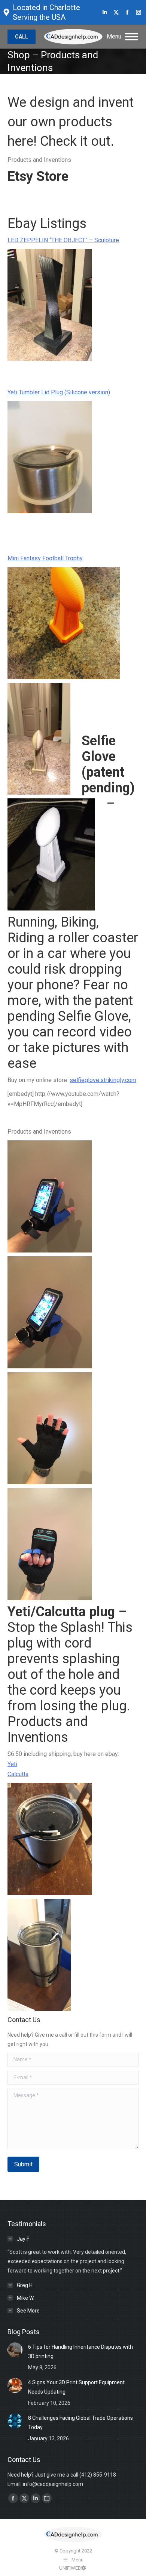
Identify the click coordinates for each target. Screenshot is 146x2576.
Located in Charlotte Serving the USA (46, 12)
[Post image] (15, 2350)
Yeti (12, 1764)
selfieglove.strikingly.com (103, 1080)
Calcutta (18, 1774)
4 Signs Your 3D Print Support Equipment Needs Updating (76, 2387)
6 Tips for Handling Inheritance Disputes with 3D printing (80, 2352)
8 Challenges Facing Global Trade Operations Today (80, 2423)
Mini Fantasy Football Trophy (45, 558)
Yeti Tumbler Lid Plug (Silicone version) (59, 392)
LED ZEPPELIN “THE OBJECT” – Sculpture (63, 240)
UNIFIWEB (70, 2568)
